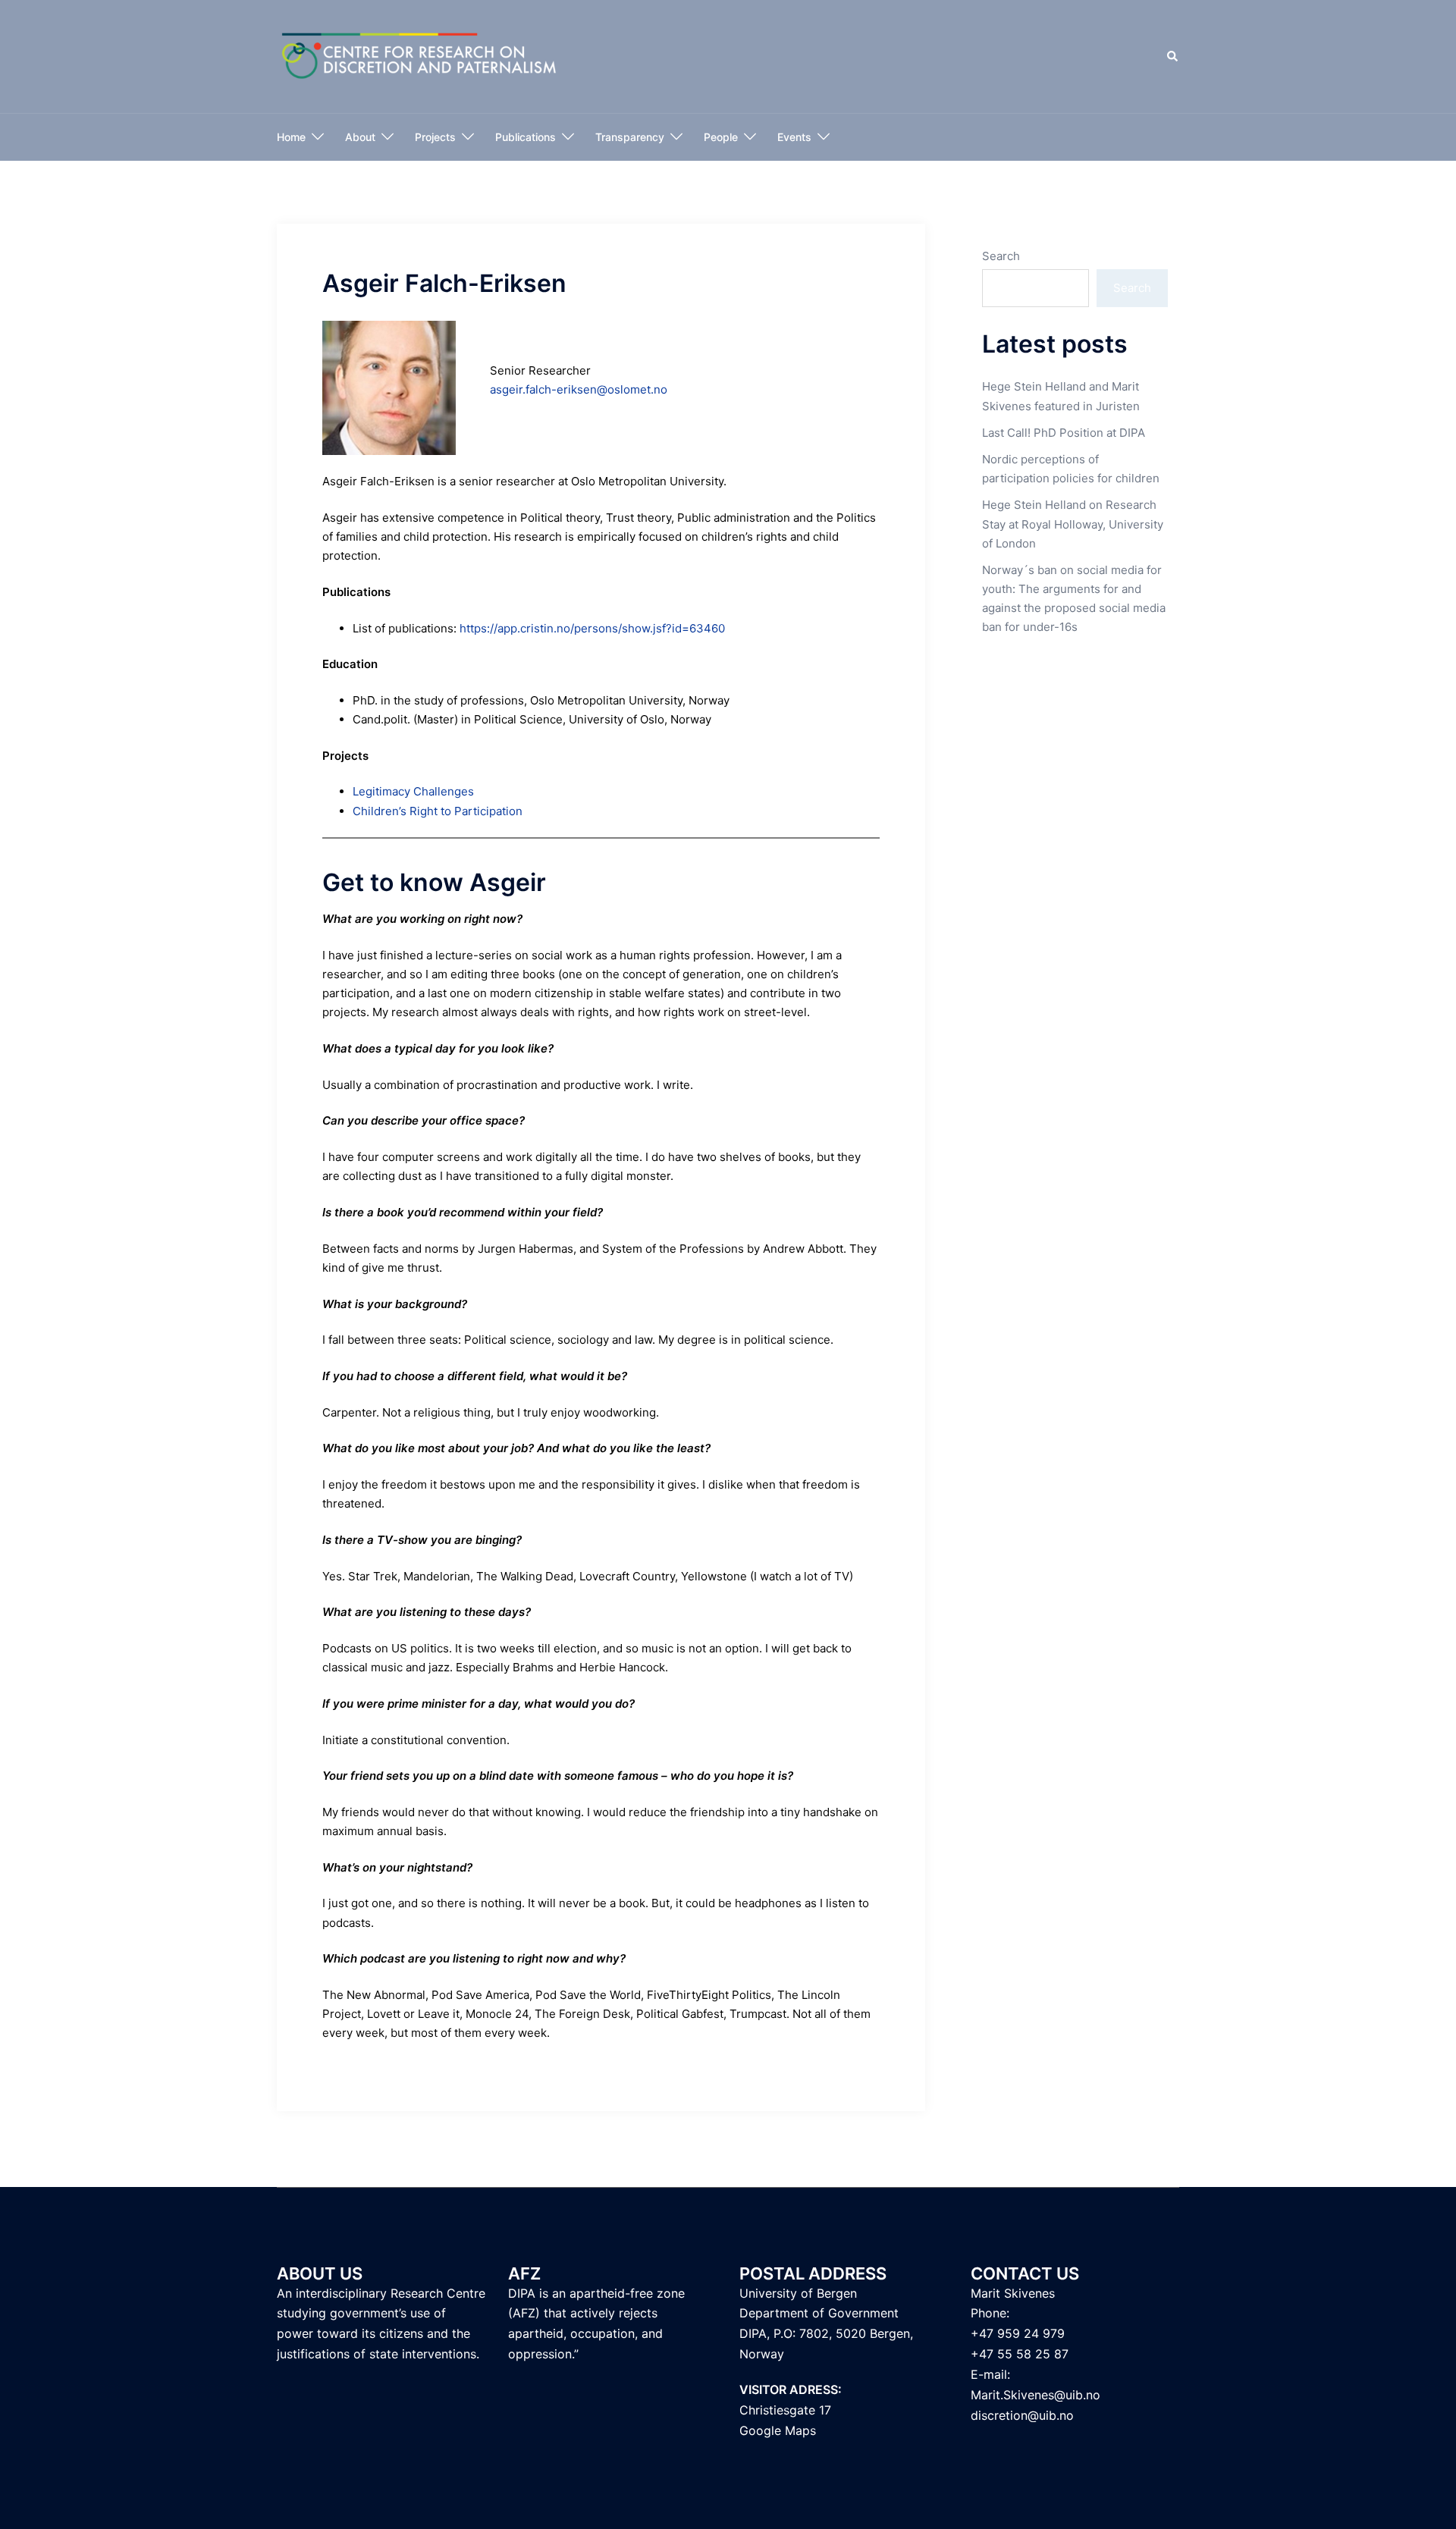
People (721, 137)
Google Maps (778, 2430)
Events (794, 137)
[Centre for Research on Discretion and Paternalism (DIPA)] (420, 56)
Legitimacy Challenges (413, 791)
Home (291, 137)
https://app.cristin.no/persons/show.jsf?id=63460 (592, 628)
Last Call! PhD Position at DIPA (1064, 433)
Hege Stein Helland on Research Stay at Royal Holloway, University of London (1073, 524)
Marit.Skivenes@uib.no (1036, 2395)
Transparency (630, 137)
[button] (1173, 57)
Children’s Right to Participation (438, 811)
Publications (526, 137)
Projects (435, 137)
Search (1001, 256)
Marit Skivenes (1013, 2293)
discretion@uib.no (1022, 2415)
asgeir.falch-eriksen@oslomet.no (579, 389)
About (360, 137)
